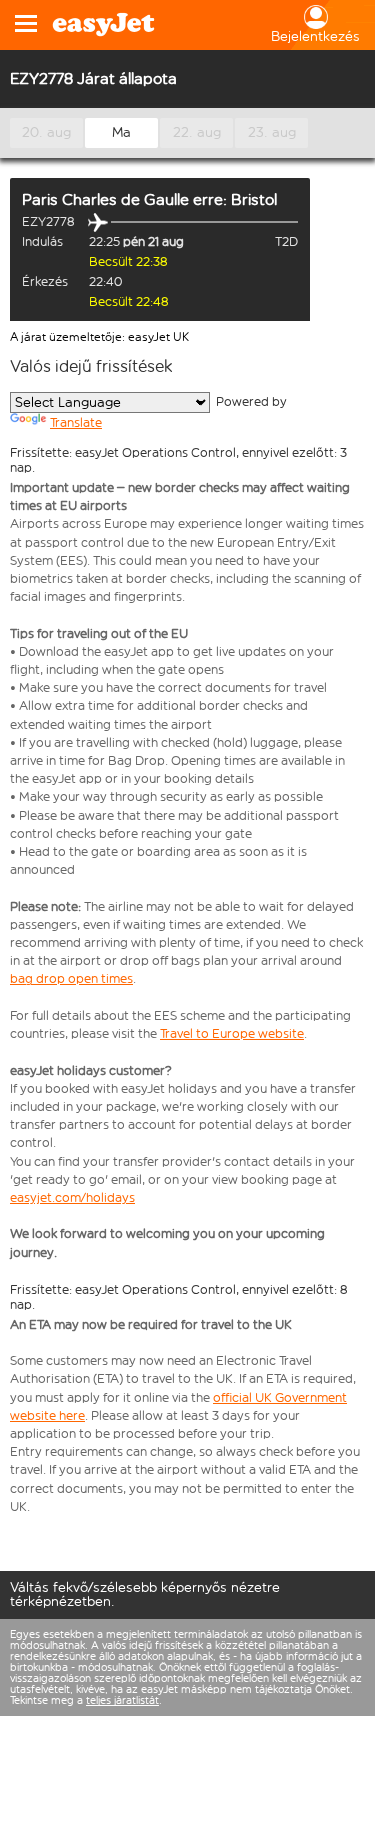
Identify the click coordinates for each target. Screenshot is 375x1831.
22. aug (197, 132)
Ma (121, 132)
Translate (76, 422)
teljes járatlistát (122, 1700)
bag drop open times (71, 978)
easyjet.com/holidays (72, 1197)
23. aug (272, 132)
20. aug (46, 132)
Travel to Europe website (232, 1033)
